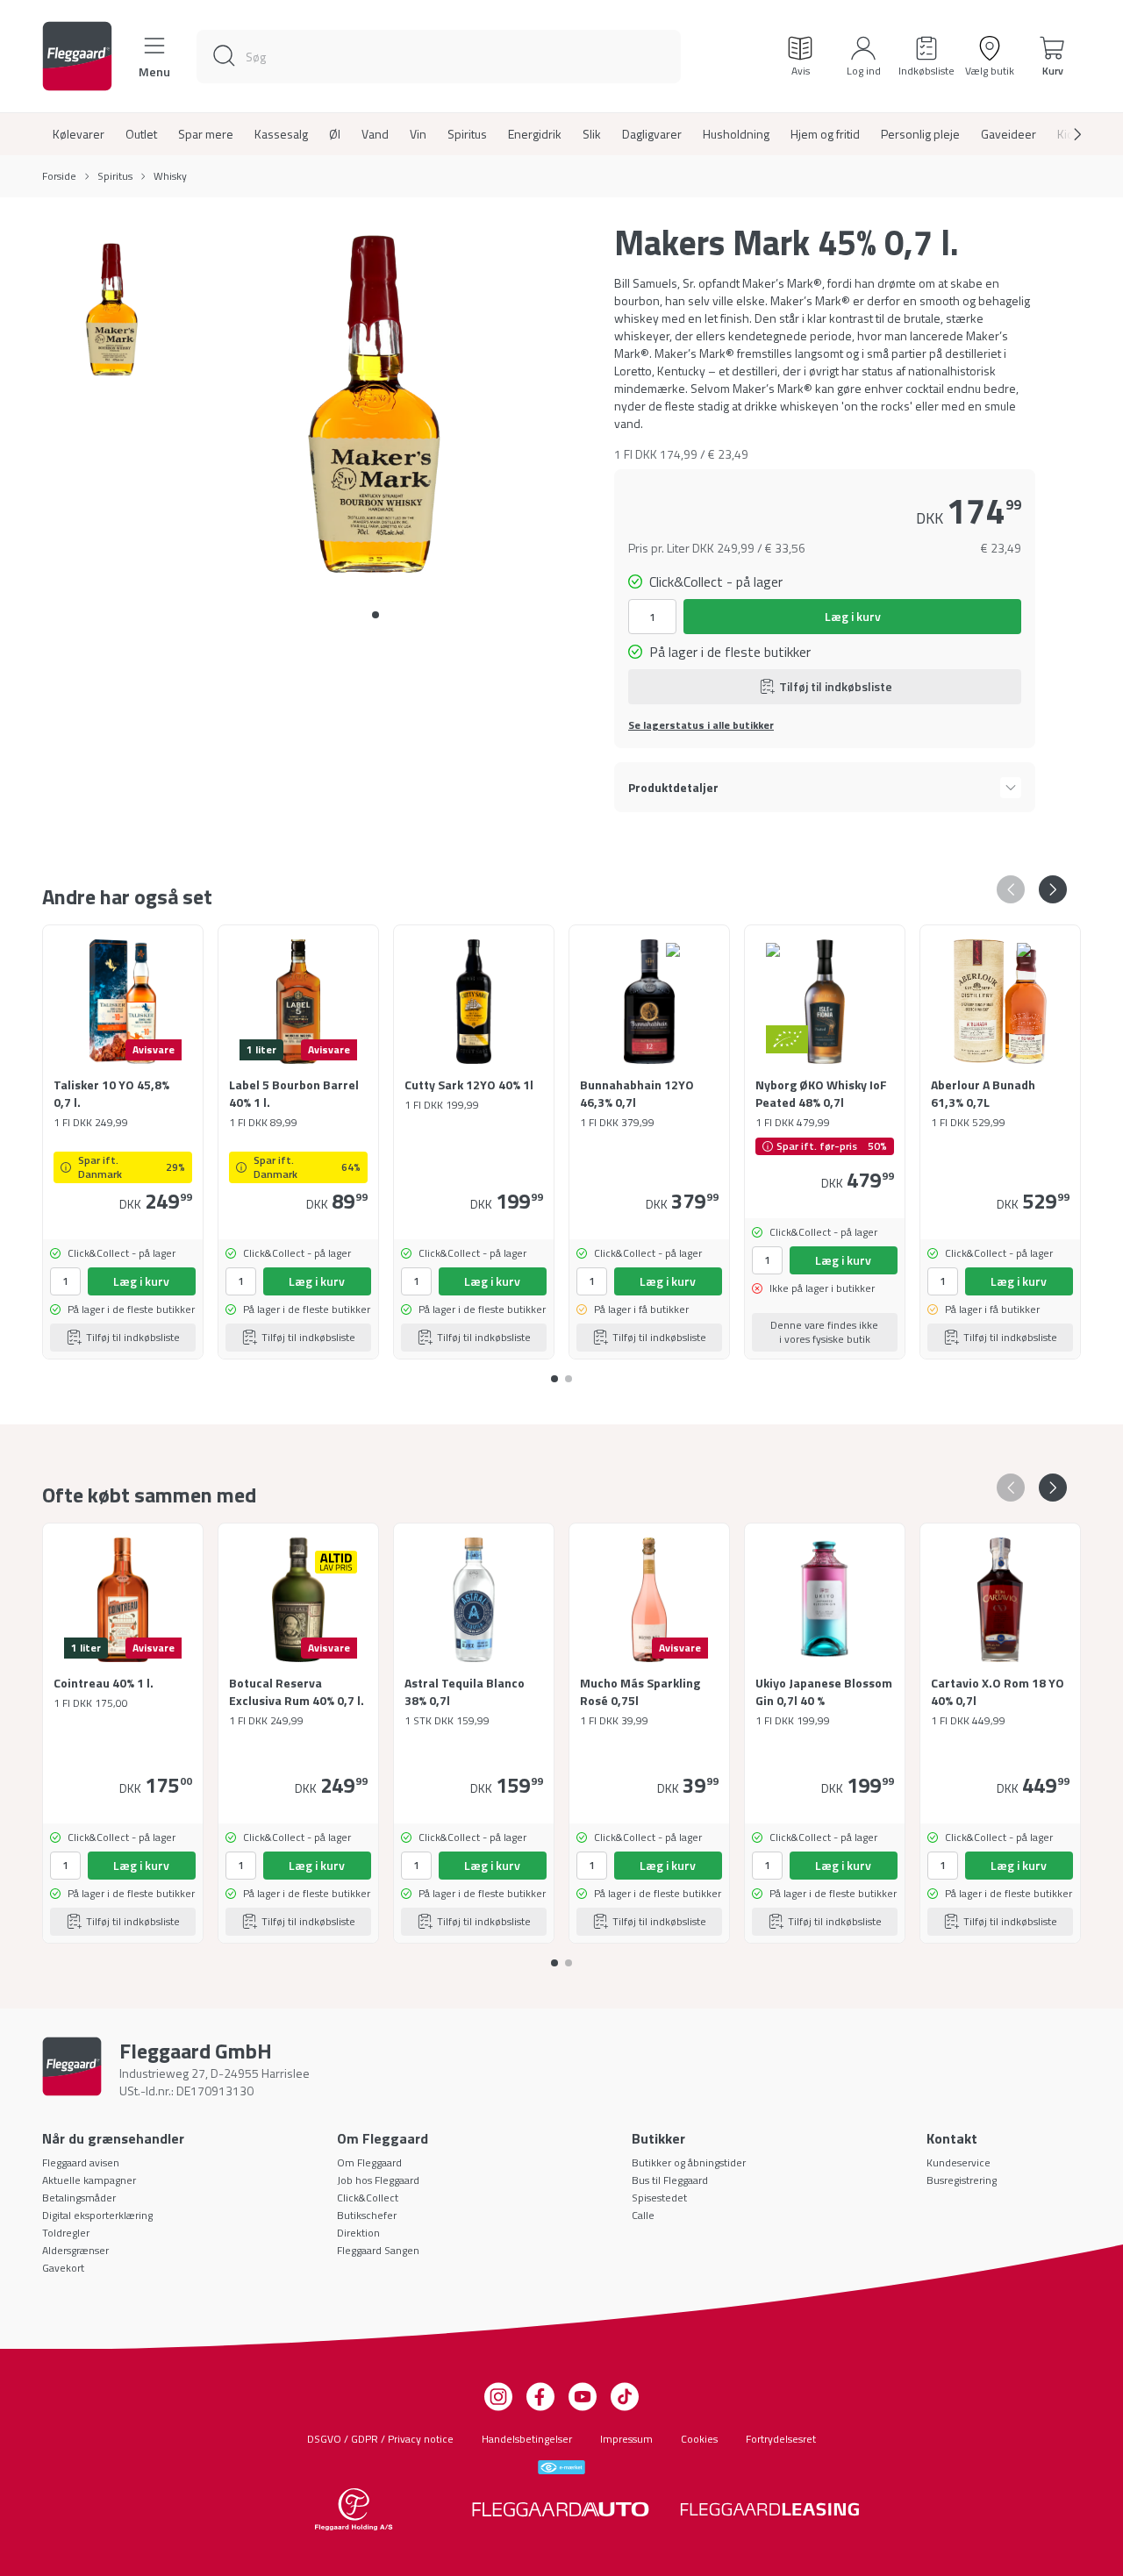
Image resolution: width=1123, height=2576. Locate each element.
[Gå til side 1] (569, 1372)
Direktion (358, 2233)
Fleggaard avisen (81, 2162)
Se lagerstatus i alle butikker (701, 725)
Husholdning (736, 134)
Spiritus (467, 134)
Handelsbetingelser (527, 2439)
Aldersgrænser (75, 2250)
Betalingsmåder (79, 2198)
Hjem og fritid (825, 134)
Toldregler (66, 2233)
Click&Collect (368, 2198)
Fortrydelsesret (781, 2439)
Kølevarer (79, 134)
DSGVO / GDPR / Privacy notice (380, 2439)
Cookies (699, 2439)
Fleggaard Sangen (378, 2250)
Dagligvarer (652, 134)
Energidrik (535, 134)
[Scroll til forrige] (1011, 889)
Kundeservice (958, 2162)
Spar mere (206, 134)
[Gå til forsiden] (77, 56)
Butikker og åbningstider (689, 2162)
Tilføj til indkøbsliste (836, 686)
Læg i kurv (853, 616)
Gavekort (63, 2268)
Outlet (141, 134)
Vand (375, 134)
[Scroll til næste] (1063, 134)
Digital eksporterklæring (97, 2215)
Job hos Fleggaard (378, 2180)
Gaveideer (1009, 134)
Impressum (626, 2439)
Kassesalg (281, 134)
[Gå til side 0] (376, 615)
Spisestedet (659, 2198)
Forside (59, 176)
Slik (592, 134)
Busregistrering (962, 2180)
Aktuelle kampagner (89, 2180)
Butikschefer (367, 2215)
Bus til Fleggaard (670, 2180)
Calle (643, 2215)
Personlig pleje (920, 134)
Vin (418, 134)
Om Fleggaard (369, 2162)
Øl (335, 134)
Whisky (170, 176)
